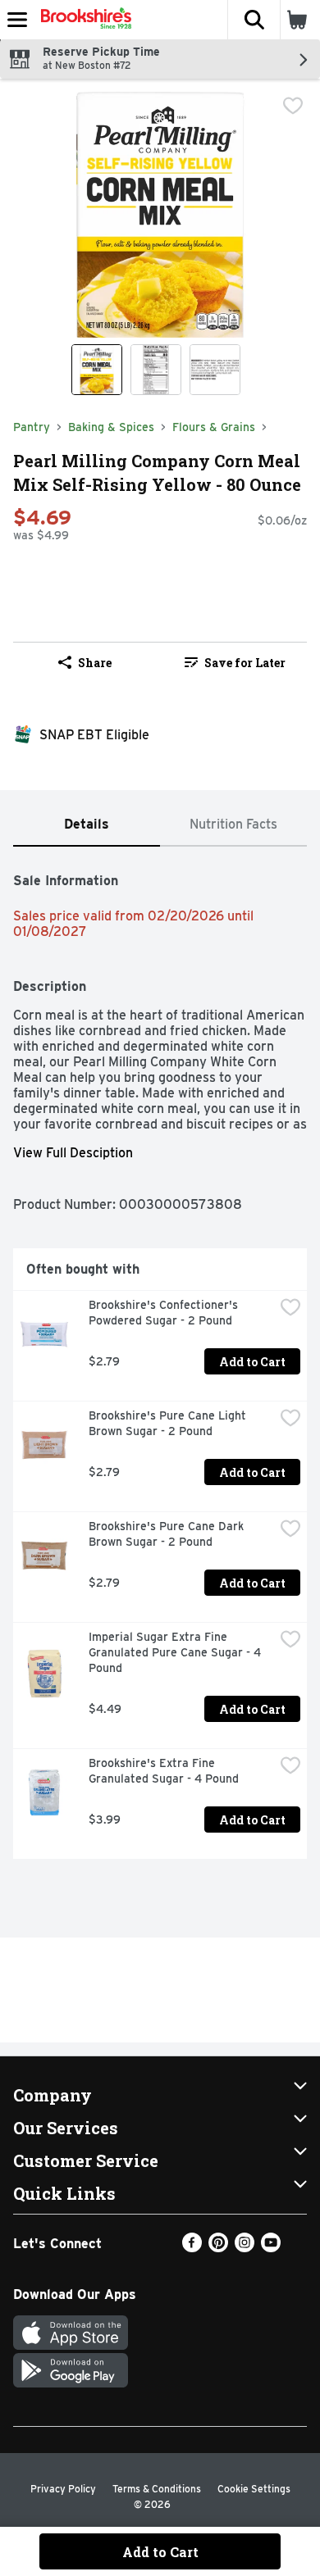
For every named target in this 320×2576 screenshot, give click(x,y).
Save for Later (245, 663)
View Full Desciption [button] (73, 1153)
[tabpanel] (160, 1359)
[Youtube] (271, 2248)
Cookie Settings (254, 2489)
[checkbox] (293, 106)
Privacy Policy (63, 2489)
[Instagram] (245, 2248)
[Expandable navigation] (17, 20)
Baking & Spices (111, 427)
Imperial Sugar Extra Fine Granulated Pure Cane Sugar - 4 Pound (176, 1652)
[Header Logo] (83, 20)
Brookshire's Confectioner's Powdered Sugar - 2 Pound (165, 1313)
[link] (235, 662)
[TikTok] (297, 2248)
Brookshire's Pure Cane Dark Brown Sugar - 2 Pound (168, 1534)
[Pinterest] (218, 2248)
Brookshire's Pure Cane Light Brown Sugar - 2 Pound (169, 1423)
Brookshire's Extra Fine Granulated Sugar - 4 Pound (164, 1771)
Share (95, 663)
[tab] (87, 825)
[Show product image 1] (97, 370)
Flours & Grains (214, 427)
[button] (254, 20)
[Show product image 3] (215, 370)
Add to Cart (252, 1362)
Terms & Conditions (157, 2489)
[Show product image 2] (156, 370)
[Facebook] (192, 2248)
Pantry (32, 427)
